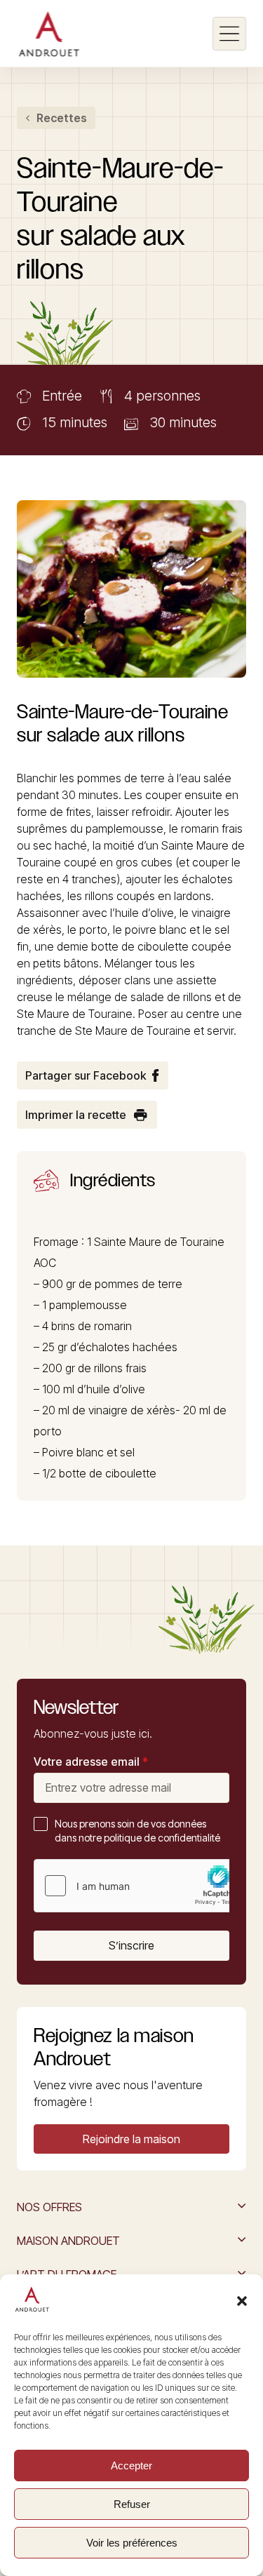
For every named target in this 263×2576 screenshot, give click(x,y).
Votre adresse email (91, 1762)
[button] (242, 2301)
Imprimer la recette (76, 1115)
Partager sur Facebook (86, 1075)
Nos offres (49, 2207)
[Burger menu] (229, 34)
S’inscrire (131, 1945)
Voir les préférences (132, 2543)
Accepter (131, 2466)
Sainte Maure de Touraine (159, 1242)
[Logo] (49, 34)
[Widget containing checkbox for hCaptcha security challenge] (140, 1886)
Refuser (132, 2504)
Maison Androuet (68, 2241)
